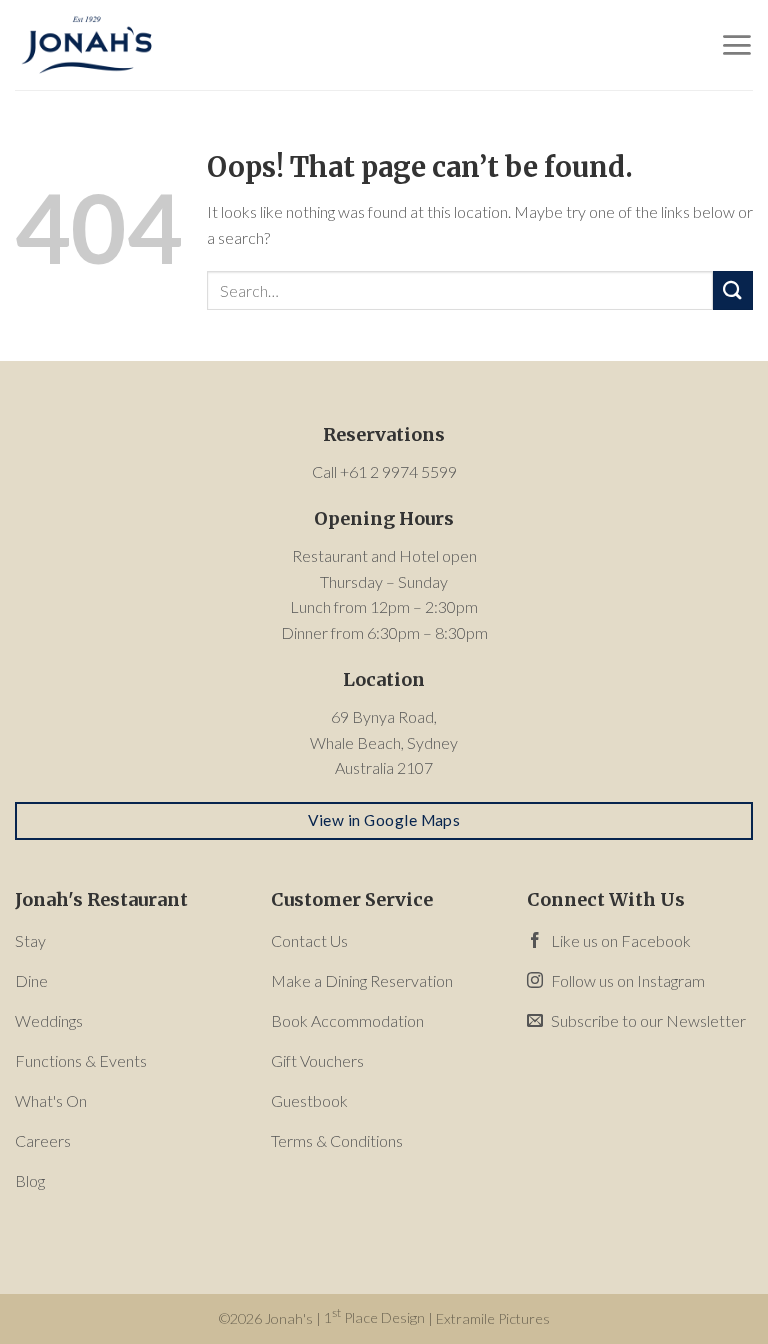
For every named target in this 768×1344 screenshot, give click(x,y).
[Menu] (736, 45)
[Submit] (733, 290)
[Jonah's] (115, 45)
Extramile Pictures (493, 1317)
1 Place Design (374, 1317)
